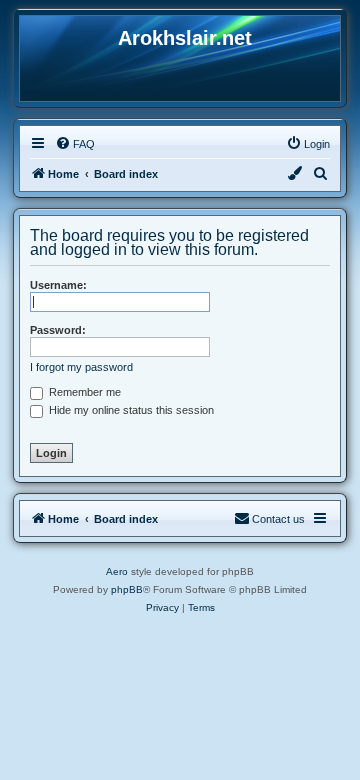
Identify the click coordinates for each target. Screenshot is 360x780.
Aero (117, 571)
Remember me (83, 392)
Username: (58, 285)
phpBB (127, 589)
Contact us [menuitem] (278, 519)
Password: (58, 330)
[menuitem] (75, 144)
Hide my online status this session (130, 410)
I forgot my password (81, 367)
